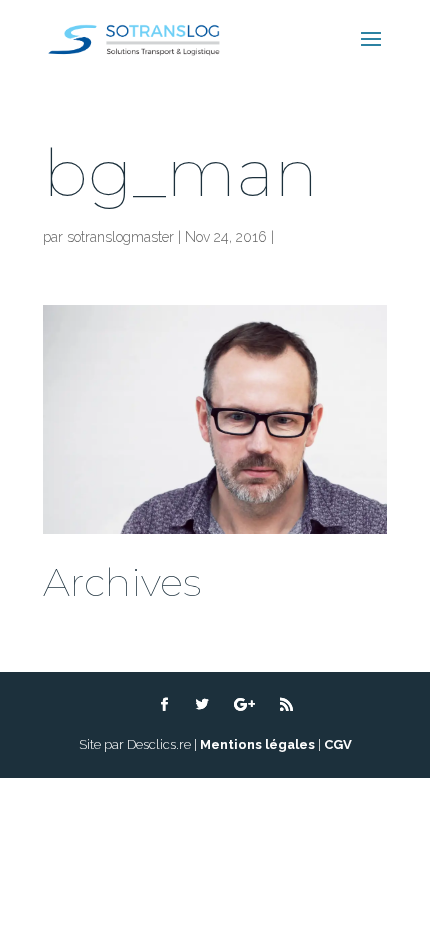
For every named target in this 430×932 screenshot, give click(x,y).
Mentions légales (257, 744)
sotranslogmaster (120, 237)
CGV (338, 744)
